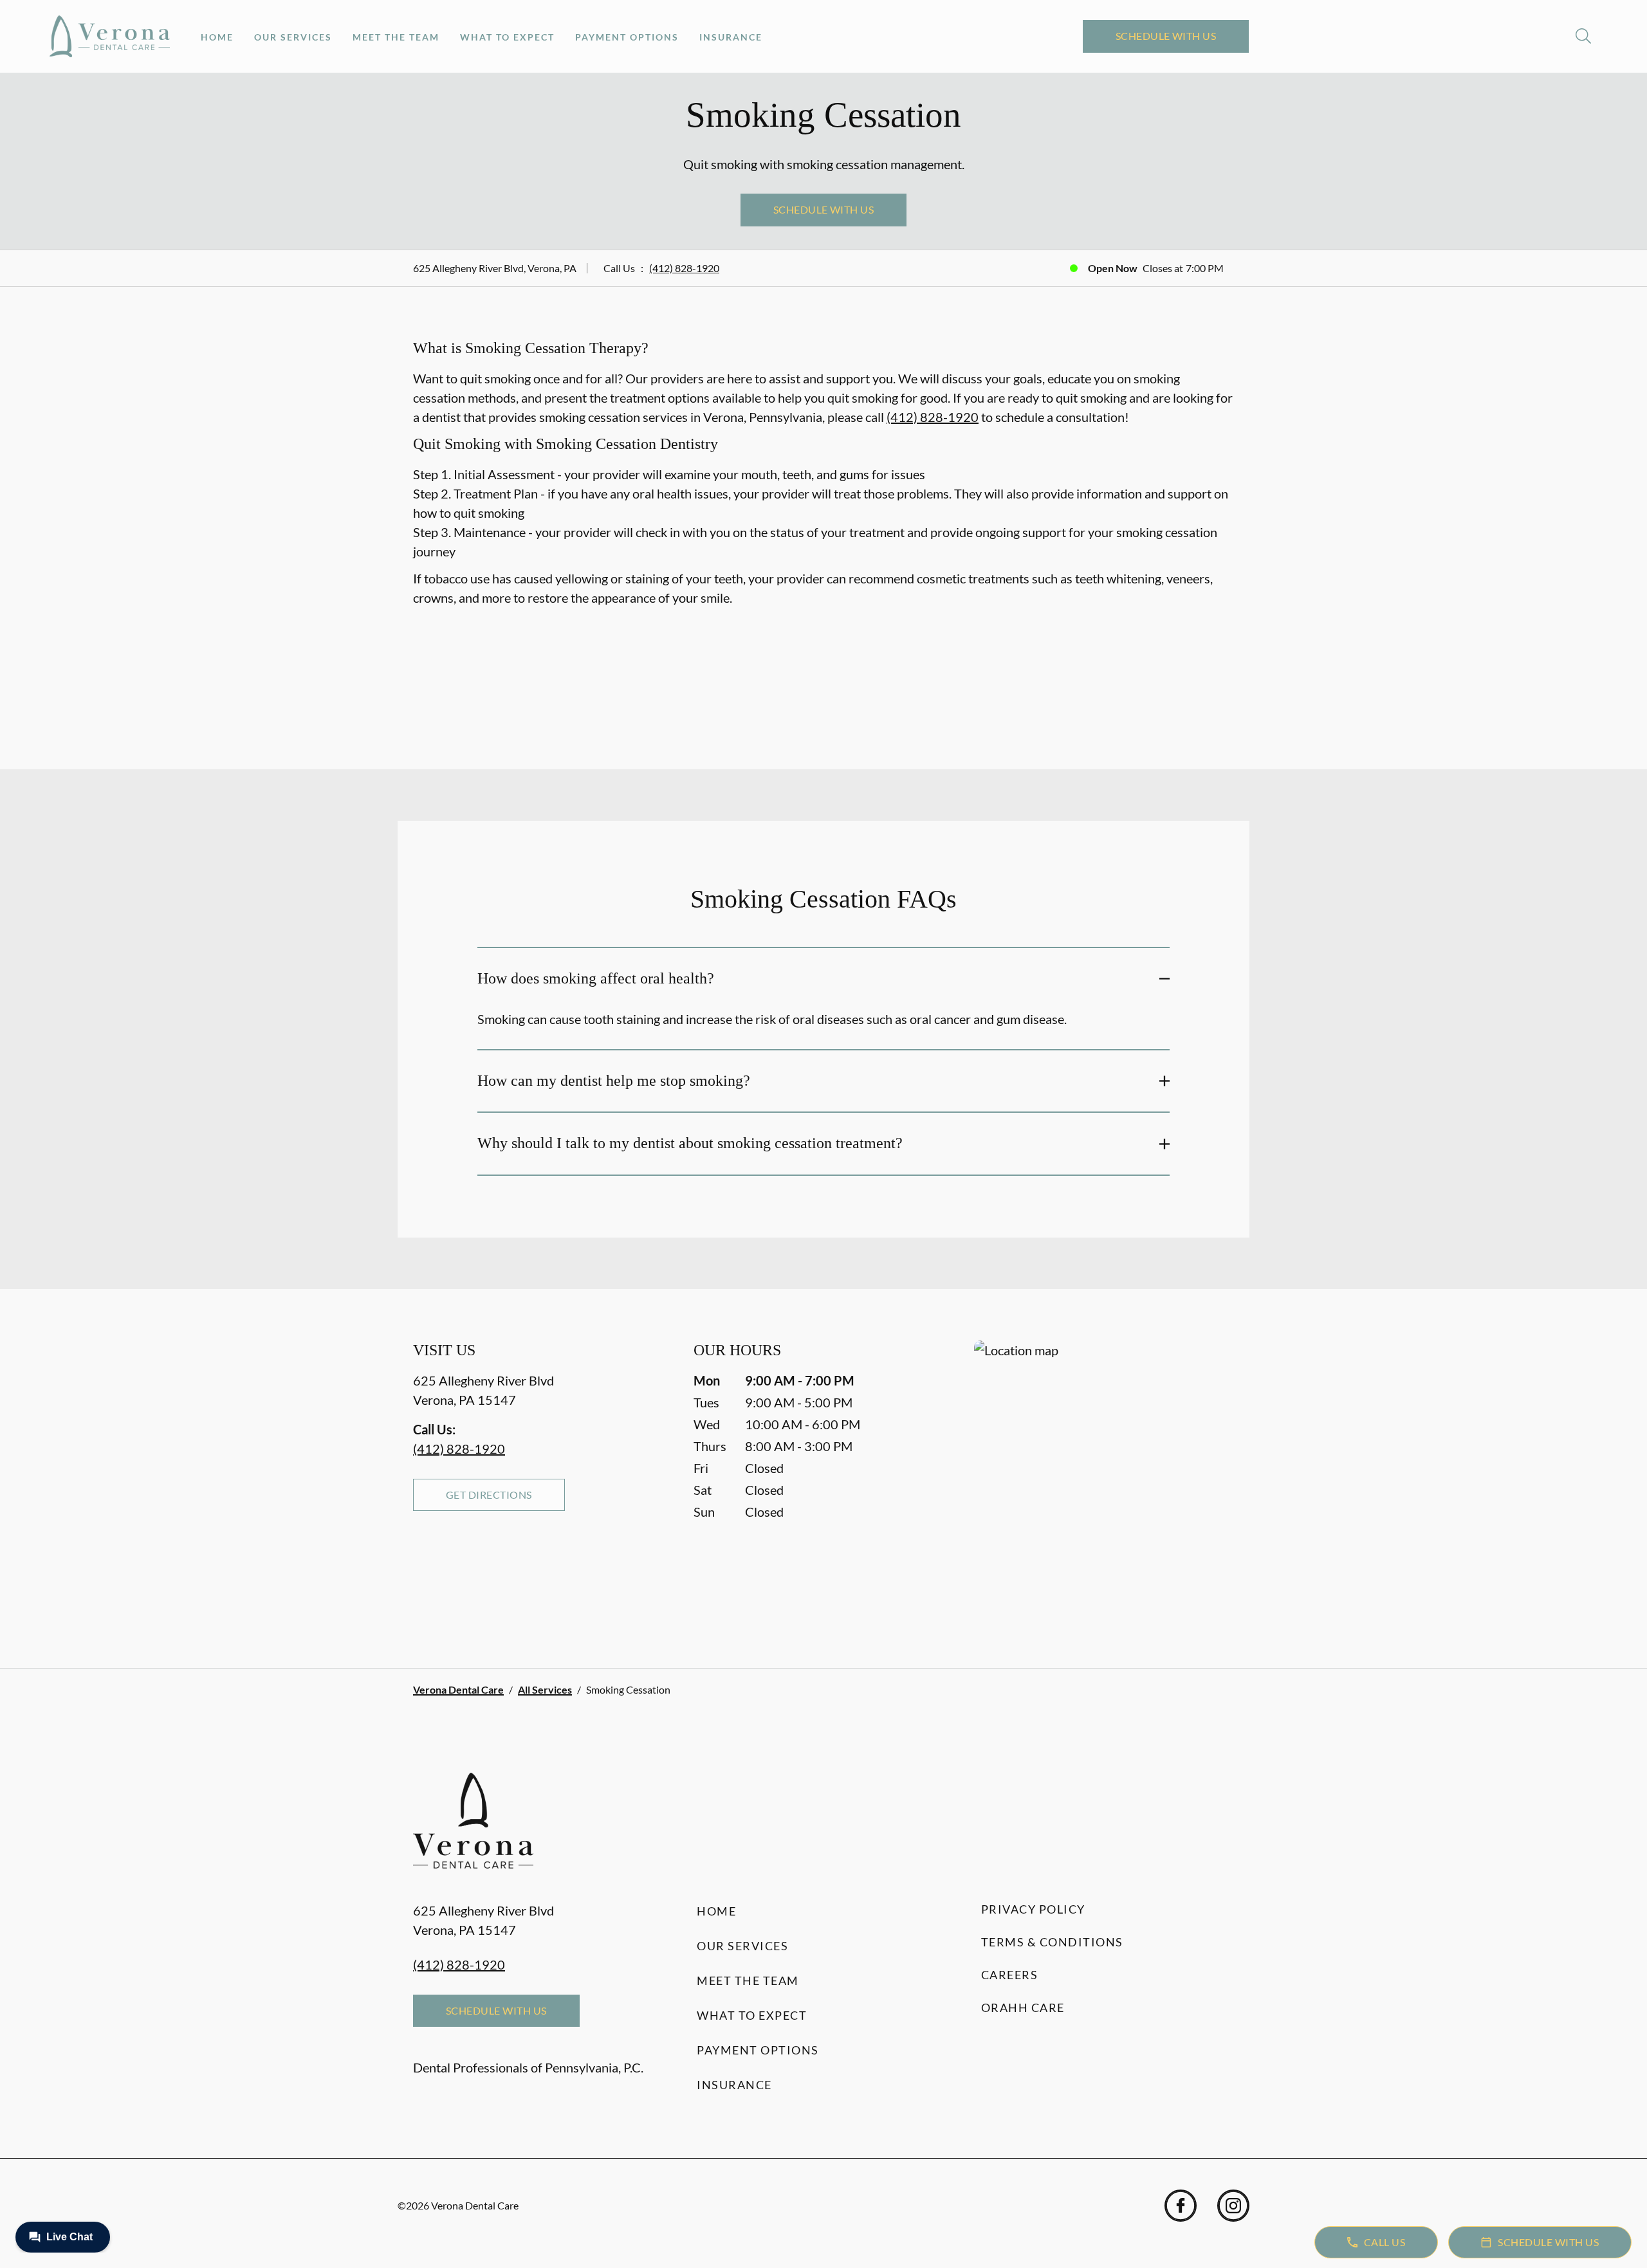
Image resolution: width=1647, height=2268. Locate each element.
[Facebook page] (1181, 2206)
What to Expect (507, 37)
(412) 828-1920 (684, 268)
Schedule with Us (1166, 36)
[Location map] (1104, 1478)
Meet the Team (396, 37)
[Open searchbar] (1583, 36)
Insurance (731, 37)
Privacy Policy (1033, 1909)
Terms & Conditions (1052, 1942)
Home (217, 37)
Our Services (293, 37)
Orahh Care (1023, 2007)
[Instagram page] (1233, 2206)
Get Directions (489, 1495)
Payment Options (627, 37)
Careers (1010, 1975)
